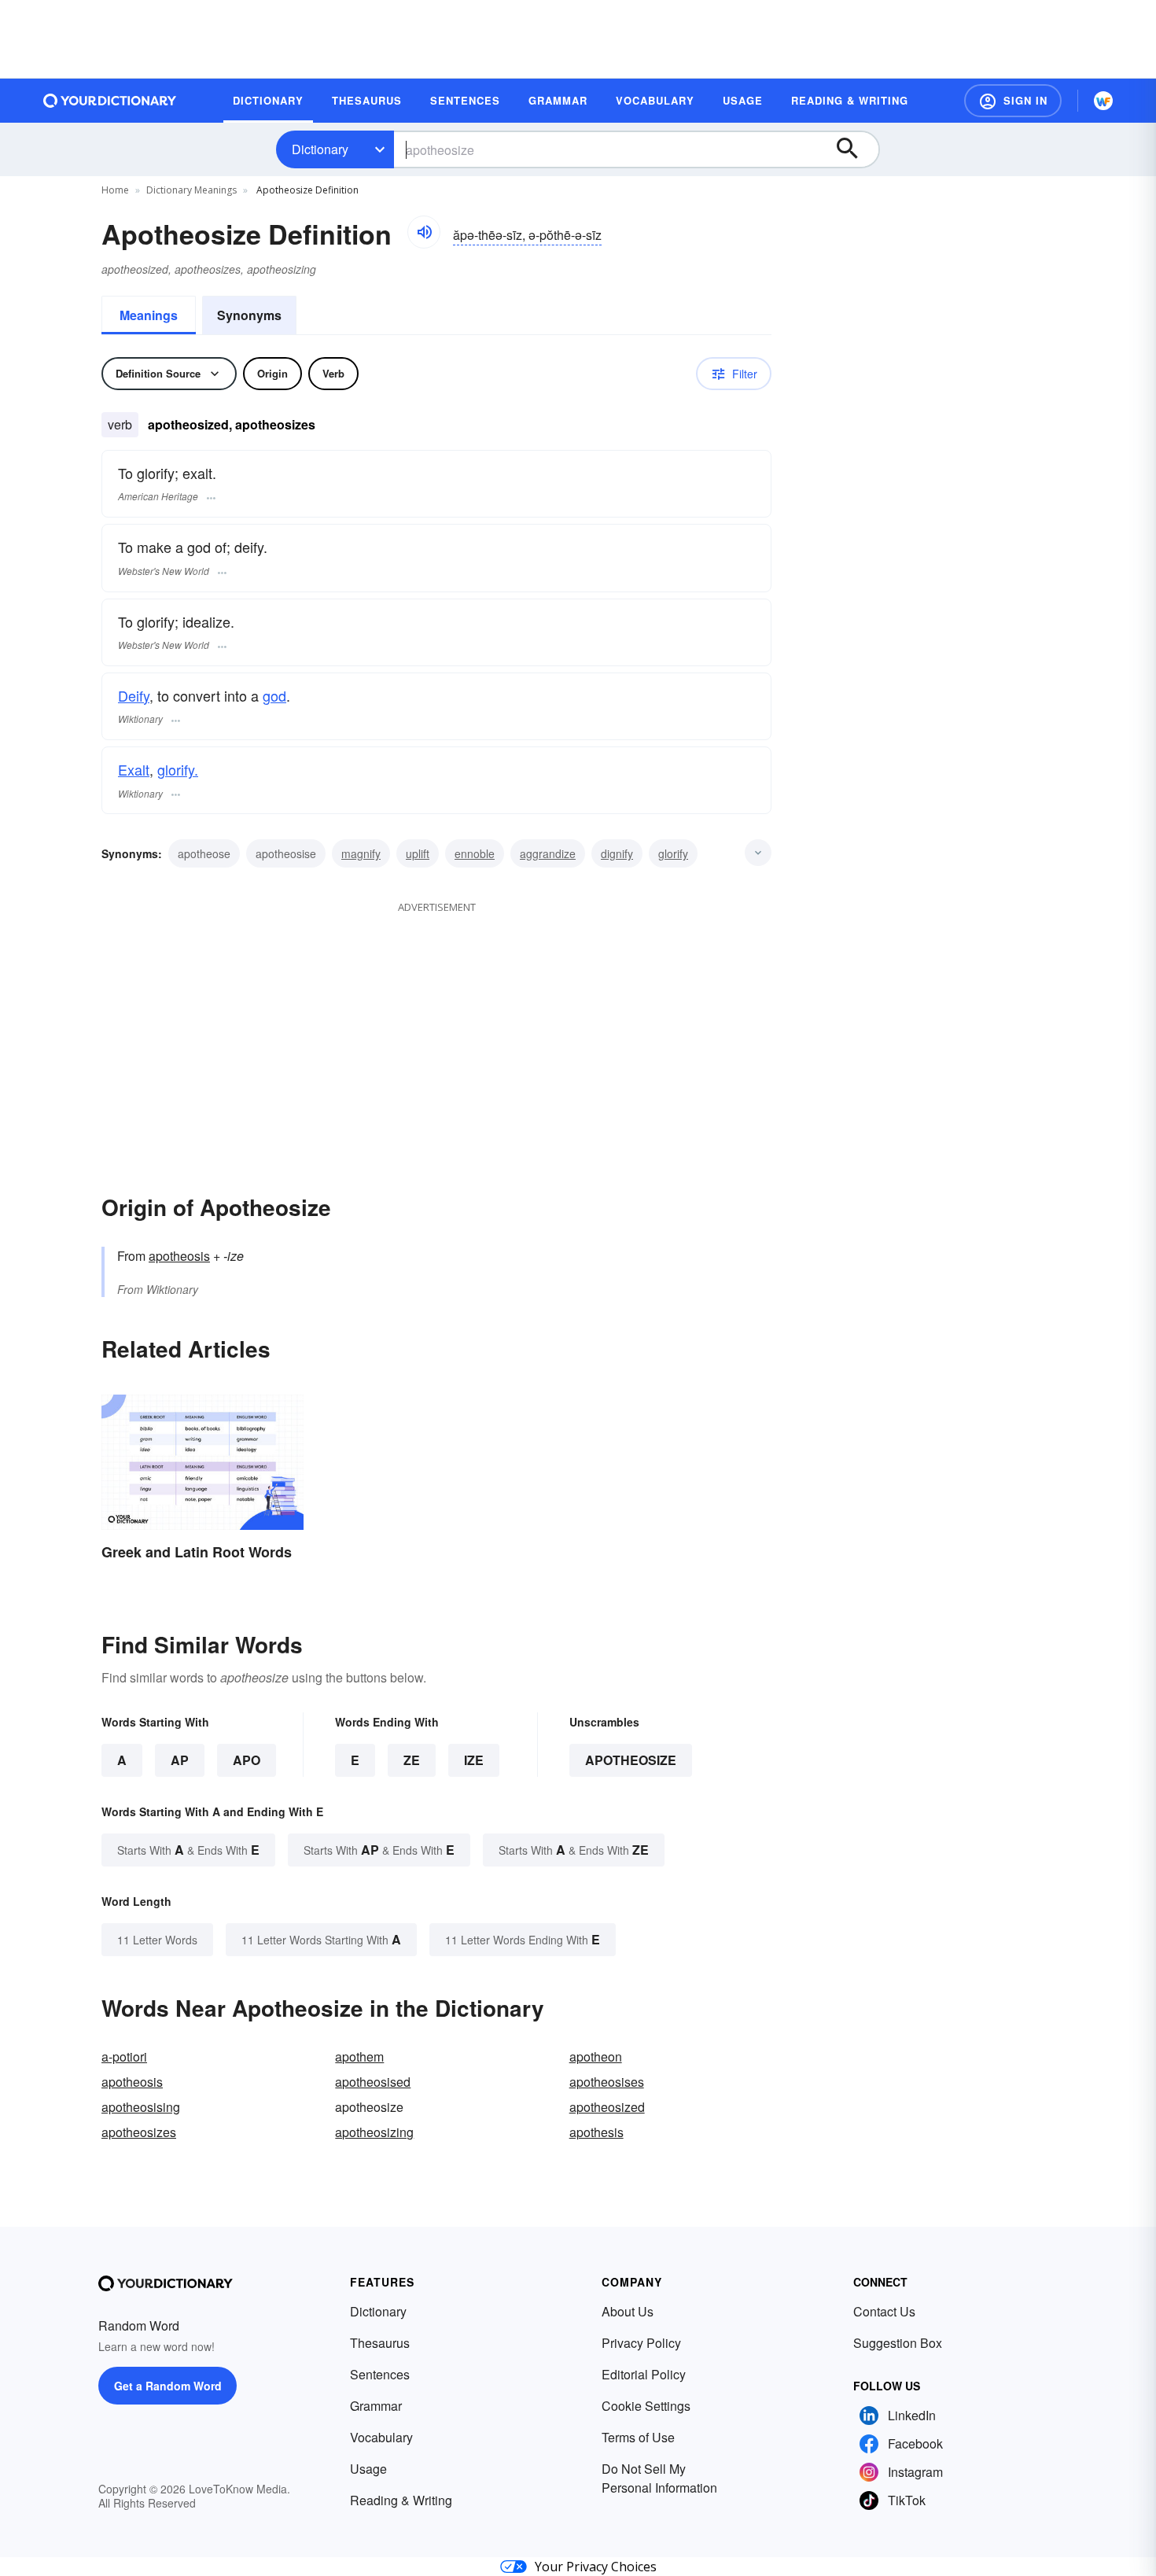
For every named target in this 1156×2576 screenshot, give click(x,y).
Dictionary (320, 149)
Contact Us (884, 2311)
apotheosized (607, 2107)
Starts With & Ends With (188, 1850)
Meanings (149, 315)
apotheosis (179, 1256)
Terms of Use (638, 2437)
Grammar (376, 2406)
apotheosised (373, 2082)
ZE (412, 1760)
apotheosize (631, 1760)
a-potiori (124, 2056)
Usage (368, 2469)
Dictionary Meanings (191, 190)
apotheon (596, 2056)
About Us (628, 2311)
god (274, 695)
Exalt (134, 769)
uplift (418, 853)
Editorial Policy (644, 2374)
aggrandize (548, 853)
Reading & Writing (401, 2500)
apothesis (596, 2132)
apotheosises (607, 2082)
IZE (474, 1760)
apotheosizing (374, 2132)
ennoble (475, 853)
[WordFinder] (1103, 101)
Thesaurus (380, 2343)
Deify (134, 695)
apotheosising (141, 2107)
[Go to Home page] (110, 101)
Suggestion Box (898, 2343)
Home (115, 190)
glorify (673, 853)
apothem (359, 2056)
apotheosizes (139, 2132)
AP (180, 1760)
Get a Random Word (168, 2386)
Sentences (380, 2374)
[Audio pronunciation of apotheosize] (424, 232)
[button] (1013, 101)
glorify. (178, 769)
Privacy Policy (641, 2343)
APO (247, 1760)
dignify (617, 853)
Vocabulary (381, 2437)
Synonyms (249, 315)
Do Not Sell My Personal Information (659, 2478)
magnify (361, 853)
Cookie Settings (646, 2406)
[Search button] (855, 149)
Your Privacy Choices (596, 2567)
